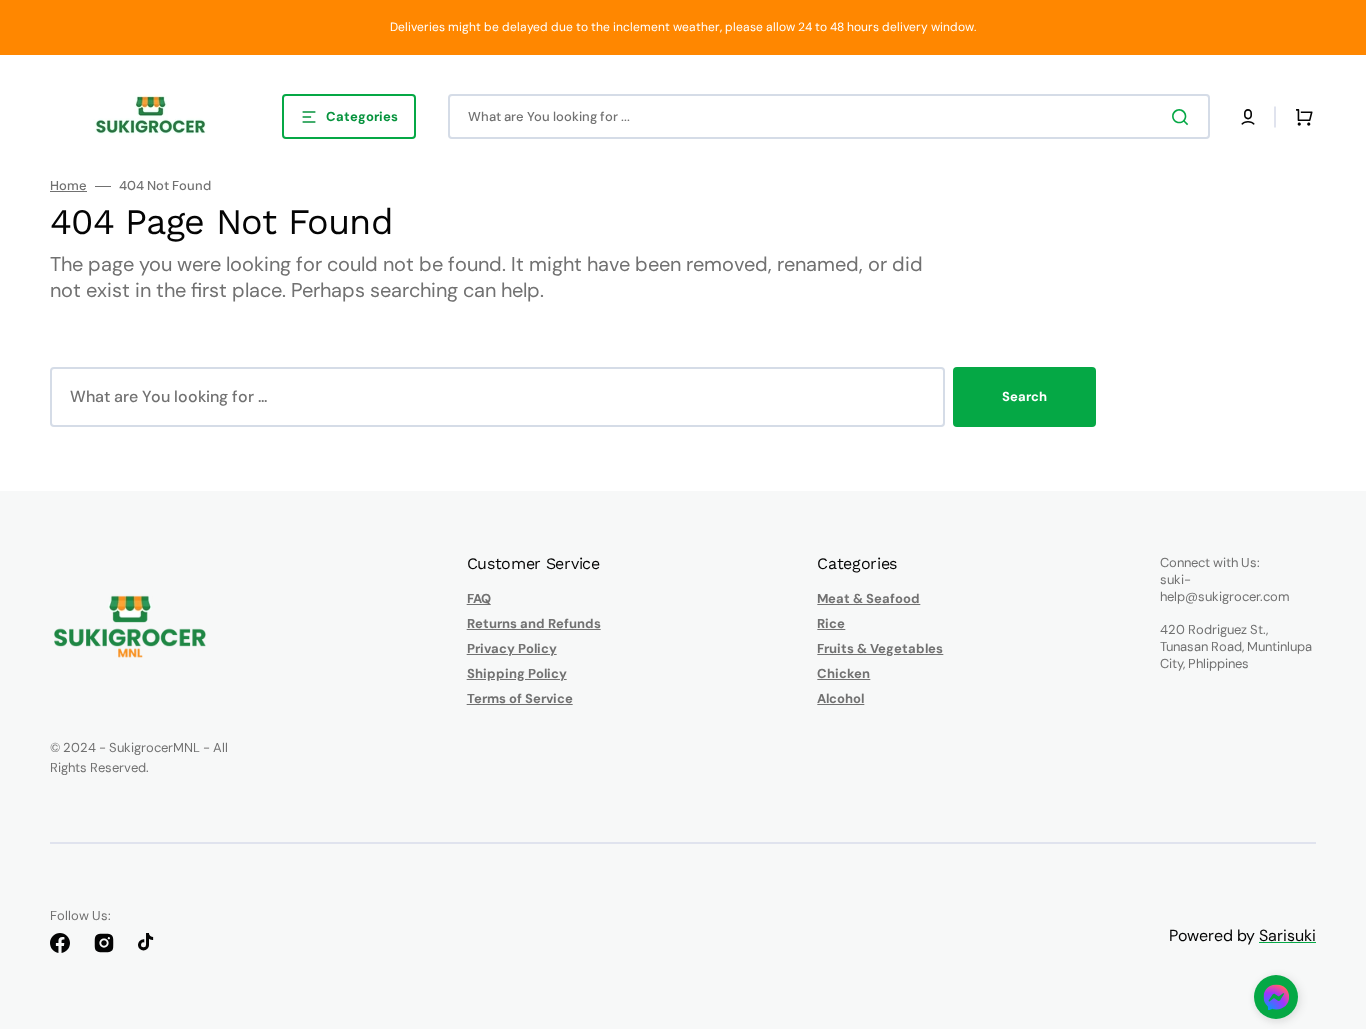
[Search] (1184, 117)
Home (68, 186)
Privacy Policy (512, 648)
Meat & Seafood (868, 599)
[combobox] (829, 116)
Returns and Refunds (534, 623)
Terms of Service (520, 698)
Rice (831, 623)
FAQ (479, 599)
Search (1024, 396)
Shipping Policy (517, 673)
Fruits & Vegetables (880, 648)
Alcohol (840, 698)
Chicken (843, 673)
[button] (1248, 117)
